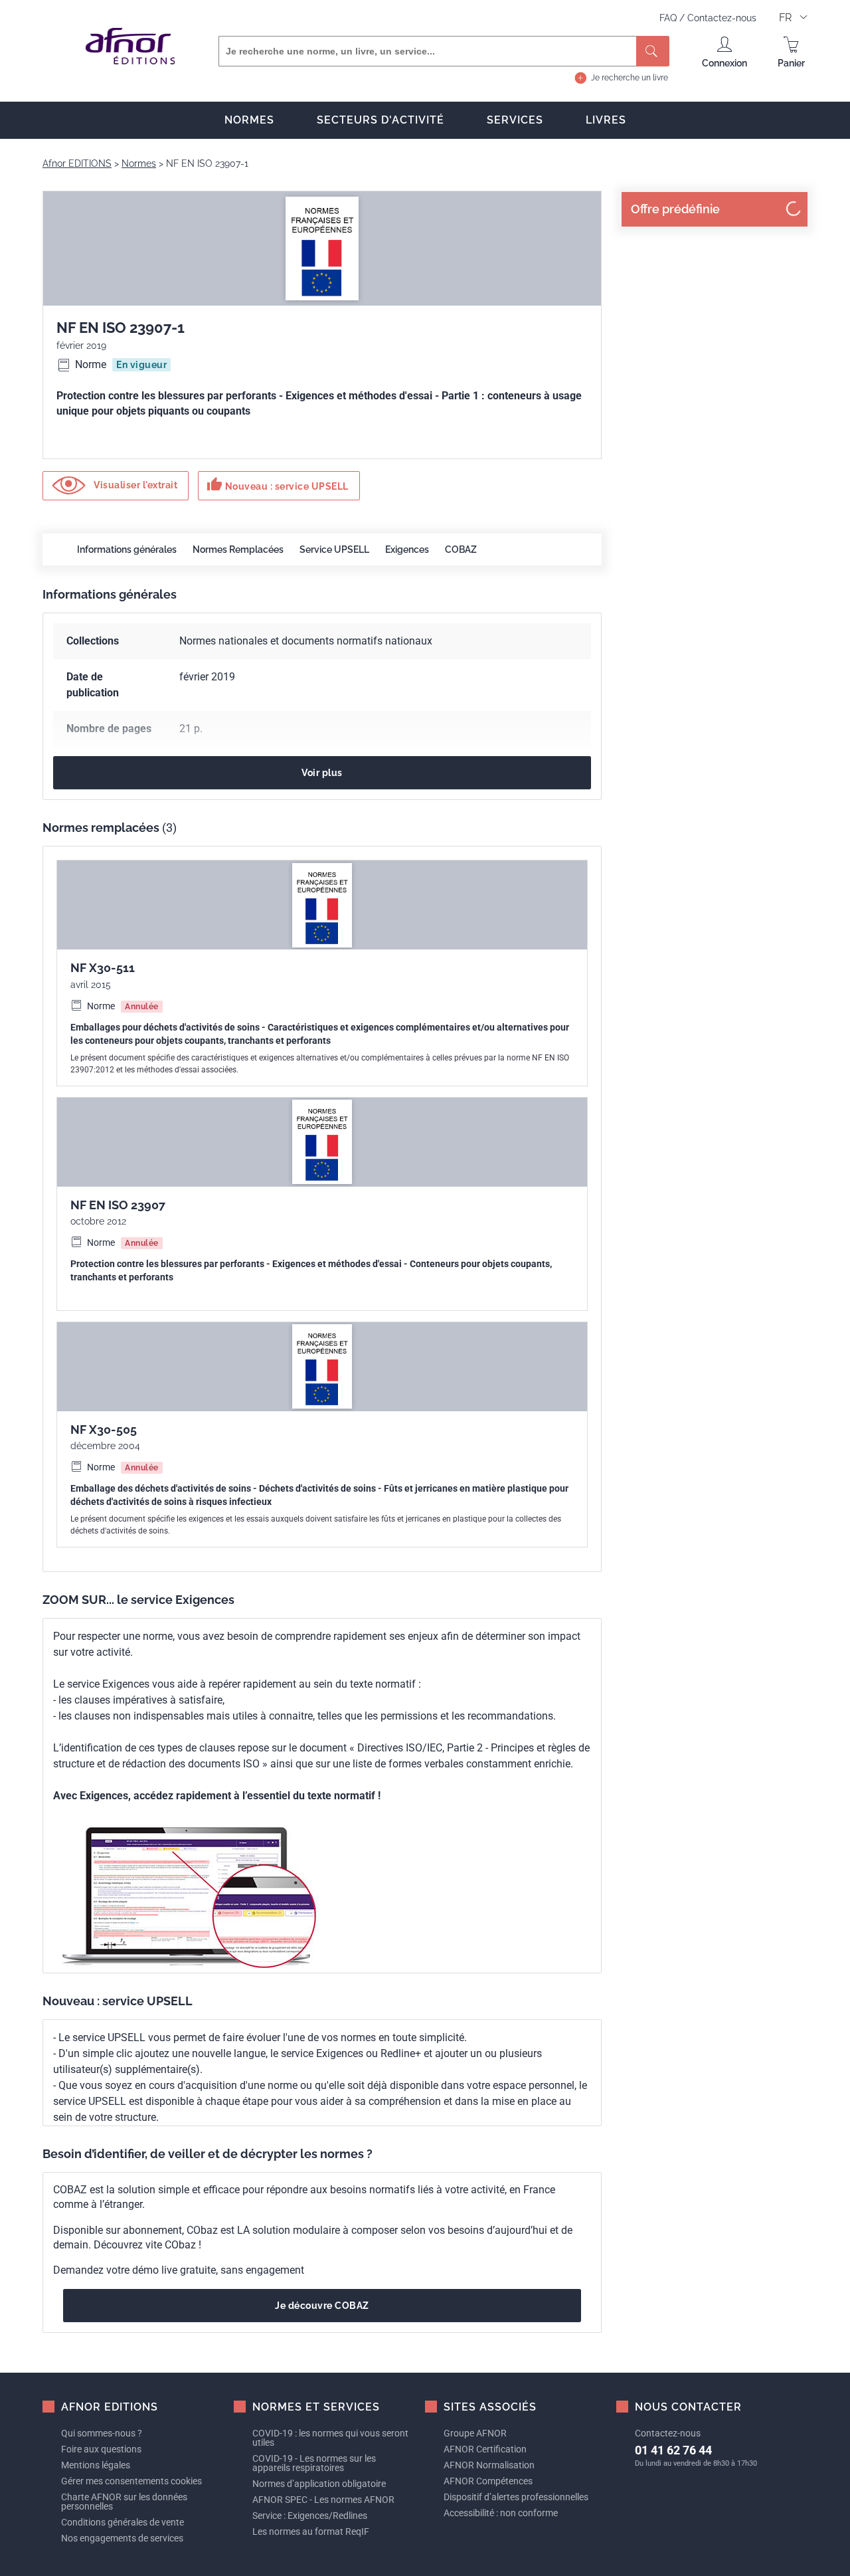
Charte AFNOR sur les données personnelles (124, 2502)
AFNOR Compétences (488, 2481)
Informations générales (127, 549)
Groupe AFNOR (475, 2433)
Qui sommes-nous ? (102, 2433)
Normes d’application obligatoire (319, 2484)
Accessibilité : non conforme (501, 2513)
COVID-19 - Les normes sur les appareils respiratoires (314, 2463)
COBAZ (461, 549)
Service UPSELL (334, 549)
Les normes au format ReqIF (311, 2531)
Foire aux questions (101, 2449)
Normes (249, 120)
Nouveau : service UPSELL (278, 484)
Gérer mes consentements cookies (131, 2481)
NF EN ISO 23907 (118, 1205)
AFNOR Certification (485, 2449)
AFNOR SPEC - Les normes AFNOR (323, 2500)
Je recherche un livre (630, 78)
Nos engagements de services (122, 2538)
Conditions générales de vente (123, 2522)
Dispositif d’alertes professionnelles (516, 2497)
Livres (606, 120)
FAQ (669, 18)
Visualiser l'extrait (135, 485)
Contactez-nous (722, 18)
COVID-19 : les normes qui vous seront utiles (330, 2438)
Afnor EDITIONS (77, 163)
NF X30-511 (103, 968)
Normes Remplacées (238, 549)
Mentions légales (96, 2465)
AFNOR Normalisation (489, 2465)
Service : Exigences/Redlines (310, 2516)
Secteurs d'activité (381, 120)
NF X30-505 (104, 1430)
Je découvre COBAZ (322, 2306)
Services (515, 120)
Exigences (407, 549)
